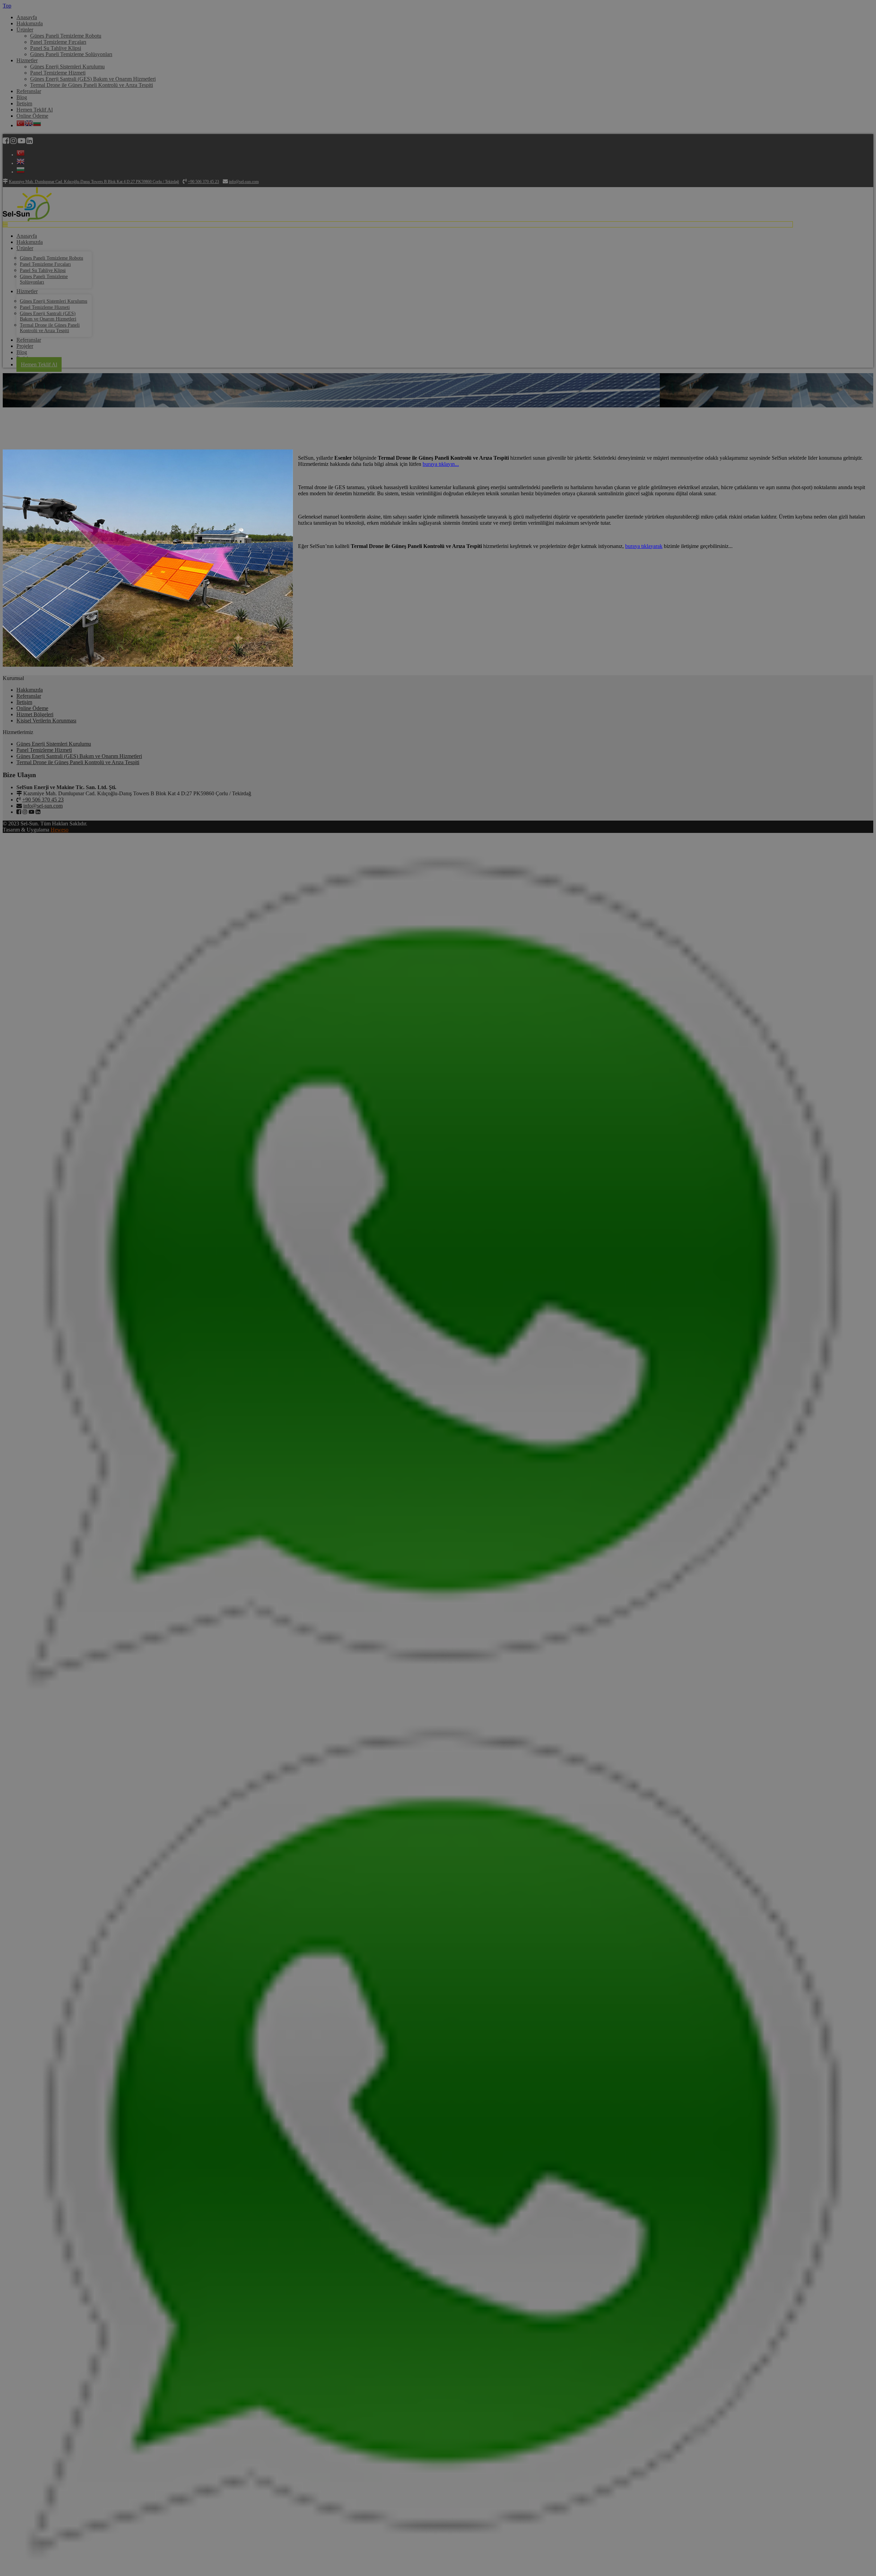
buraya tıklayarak (644, 546)
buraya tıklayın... (441, 464)
